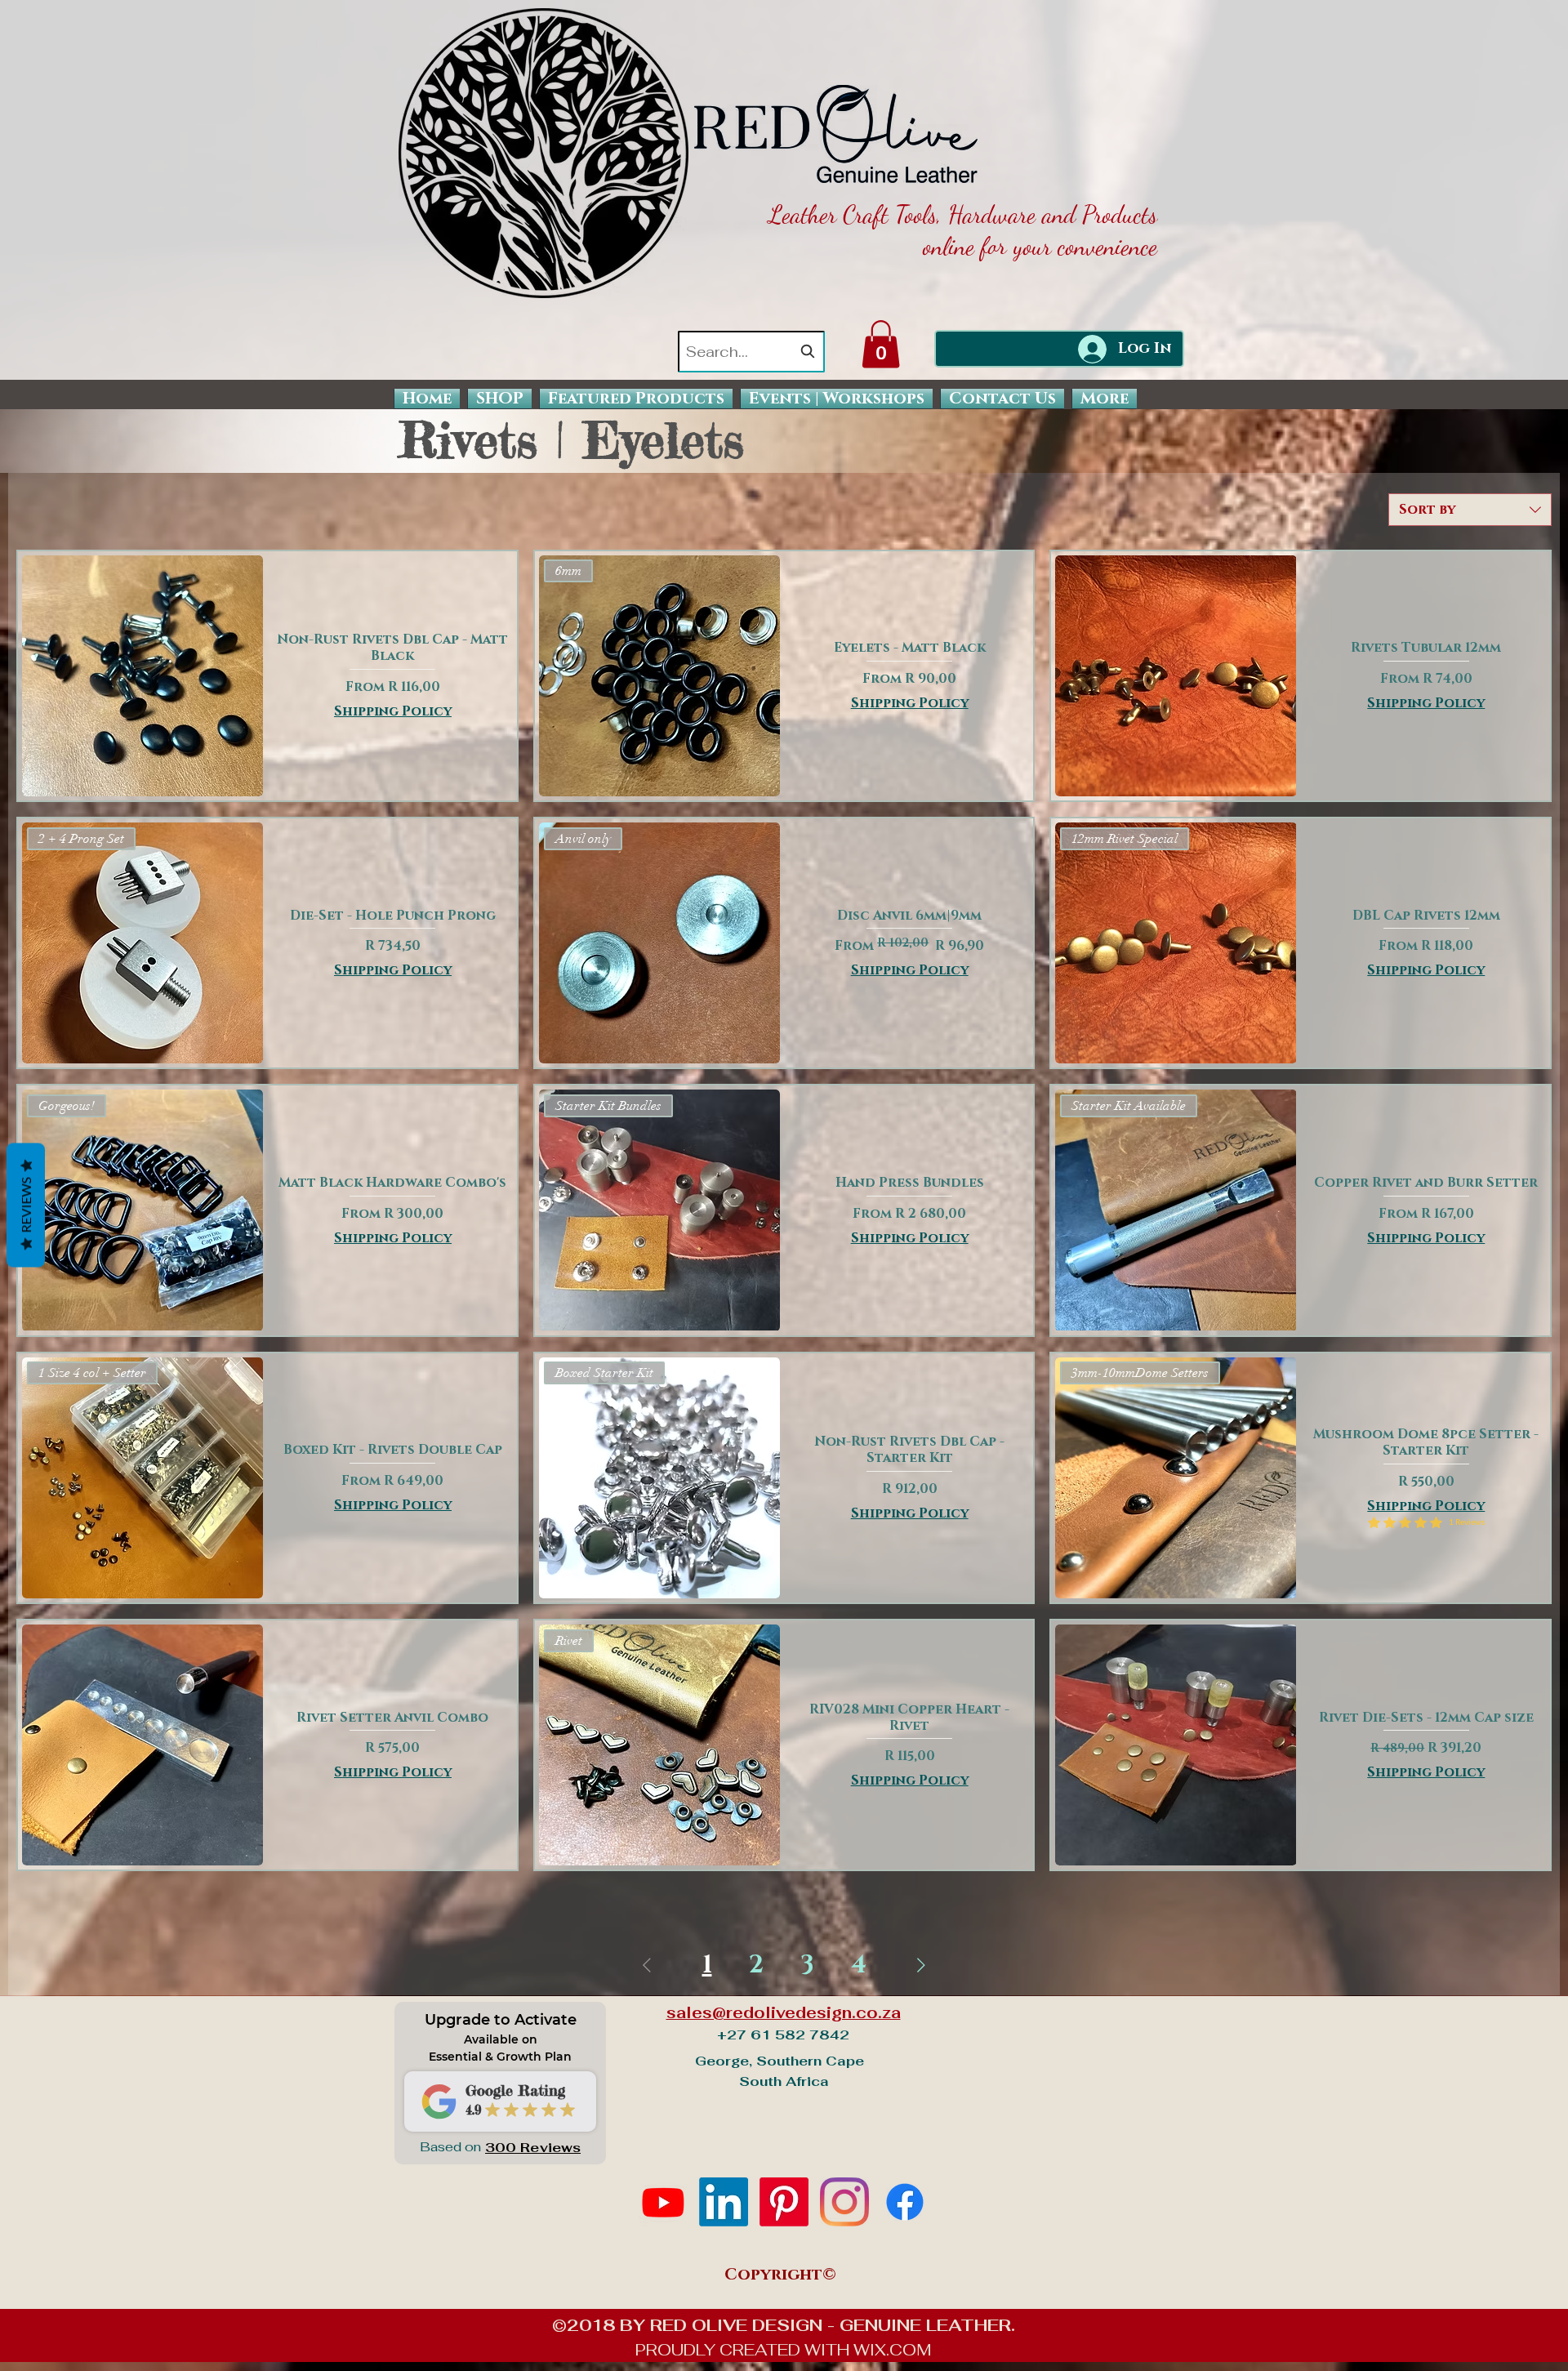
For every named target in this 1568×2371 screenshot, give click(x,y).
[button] (881, 344)
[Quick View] (143, 676)
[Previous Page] (647, 1965)
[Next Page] (921, 1965)
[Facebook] (905, 2202)
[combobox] (751, 352)
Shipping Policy (393, 711)
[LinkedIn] (724, 2202)
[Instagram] (844, 2202)
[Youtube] (663, 2202)
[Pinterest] (784, 2202)
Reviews (26, 1205)
